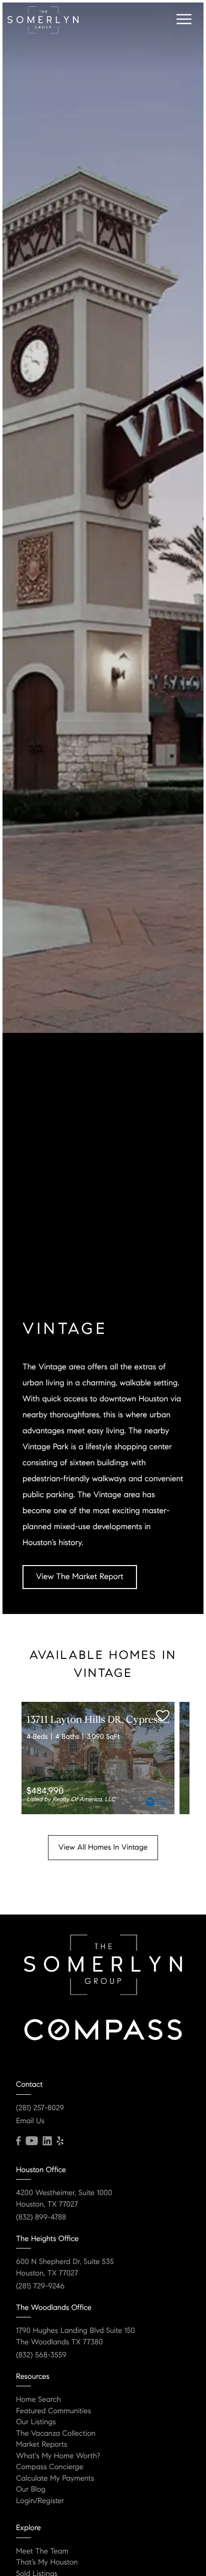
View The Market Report (80, 1577)
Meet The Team (42, 2552)
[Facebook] (18, 2141)
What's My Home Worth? (58, 2456)
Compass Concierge (50, 2467)
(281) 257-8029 (40, 2108)
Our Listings (36, 2422)
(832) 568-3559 (41, 2355)
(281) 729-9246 (40, 2286)
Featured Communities (53, 2411)
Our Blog (31, 2490)
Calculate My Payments (55, 2479)
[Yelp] (60, 2141)
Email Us (30, 2121)
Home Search (38, 2400)
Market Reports (42, 2445)
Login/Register (40, 2501)
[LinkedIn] (47, 2141)
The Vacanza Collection (56, 2434)
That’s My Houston (47, 2563)
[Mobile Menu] (182, 19)
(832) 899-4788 (41, 2218)
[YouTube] (31, 2141)
